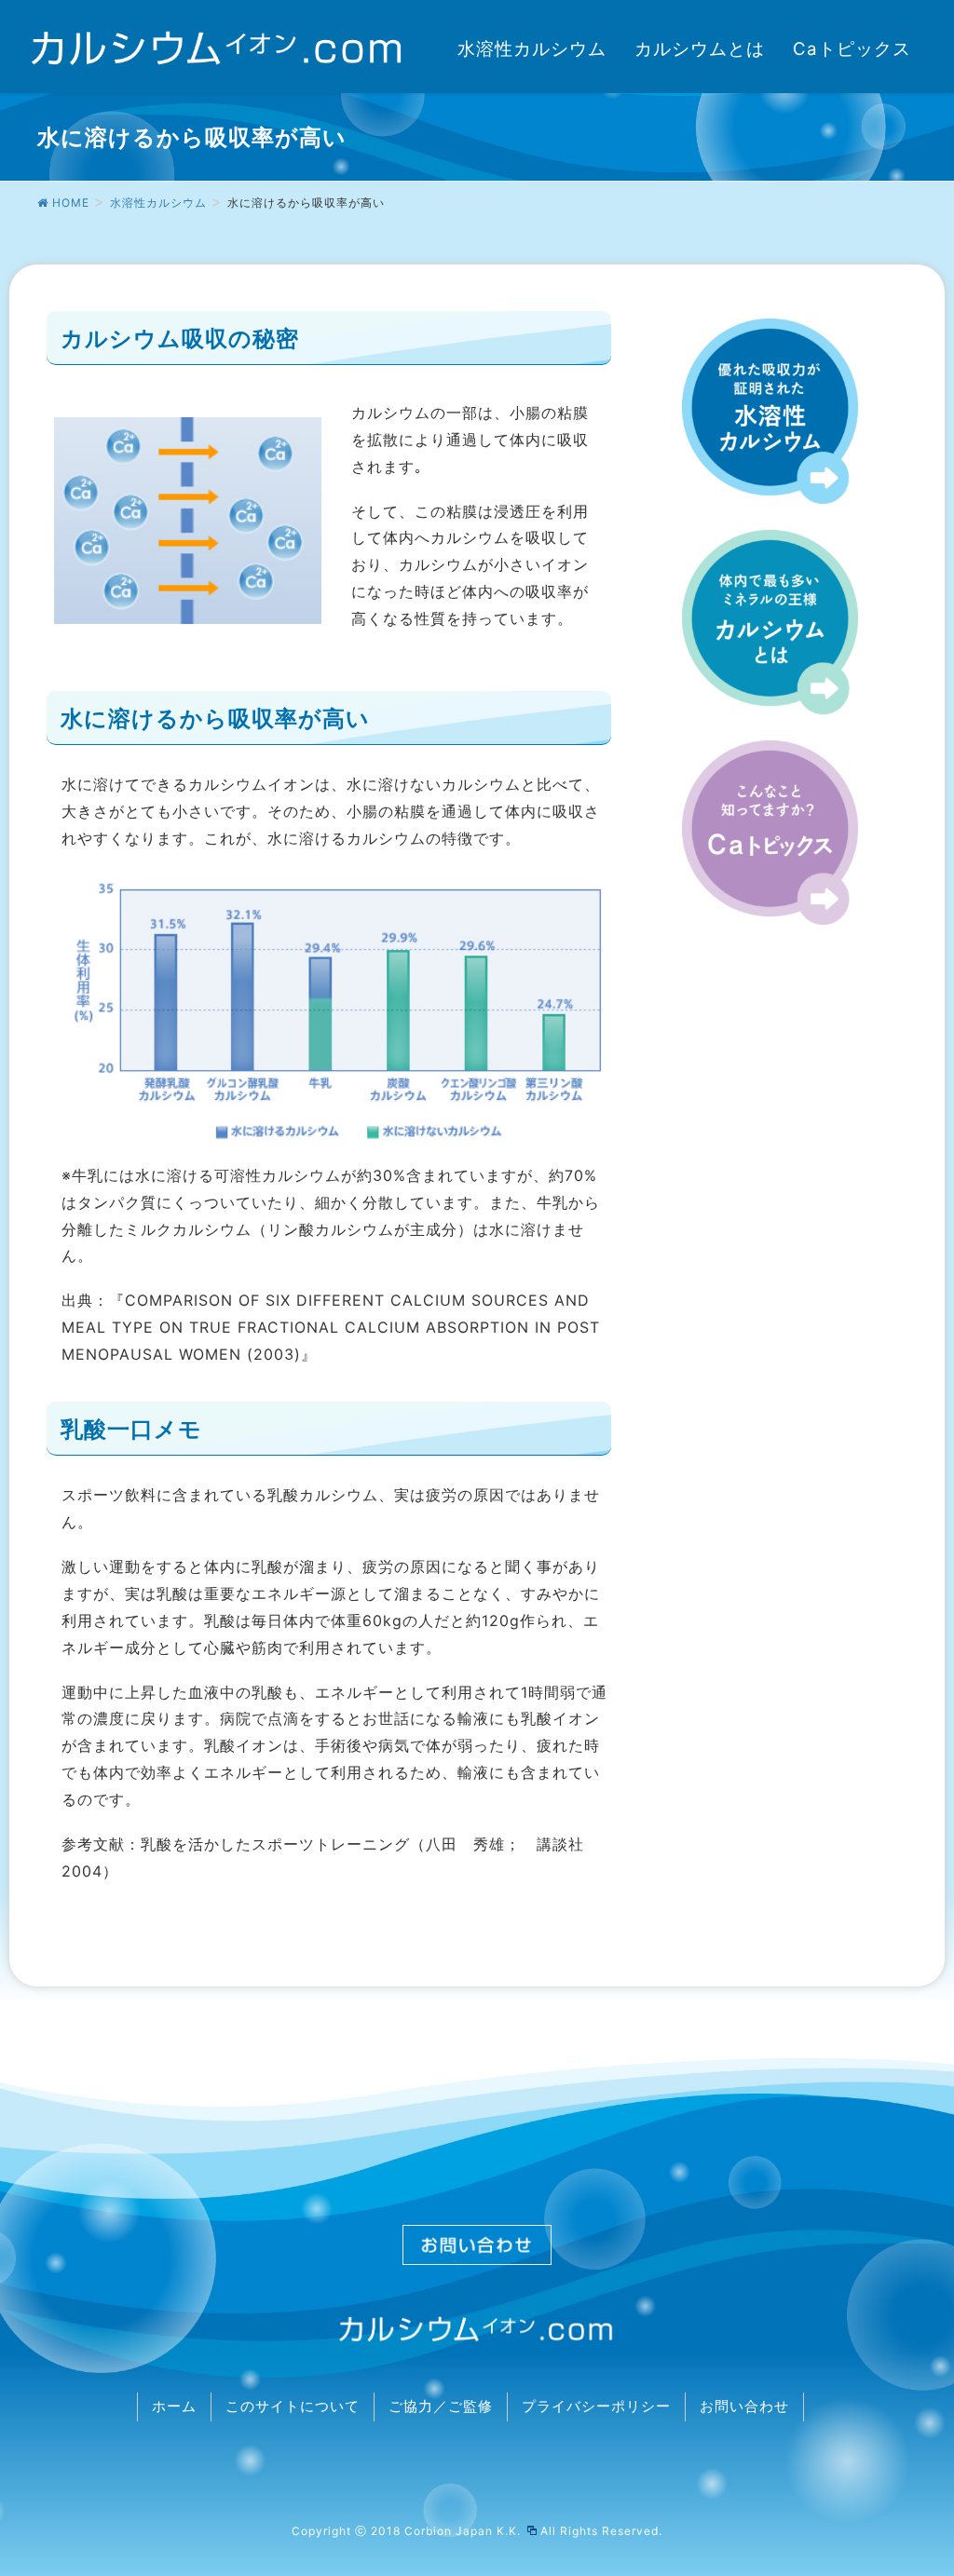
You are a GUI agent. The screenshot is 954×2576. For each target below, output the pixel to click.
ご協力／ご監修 (441, 2407)
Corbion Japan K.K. (464, 2531)
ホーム (174, 2407)
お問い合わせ (744, 2407)
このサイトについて (293, 2407)
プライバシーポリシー (596, 2407)
